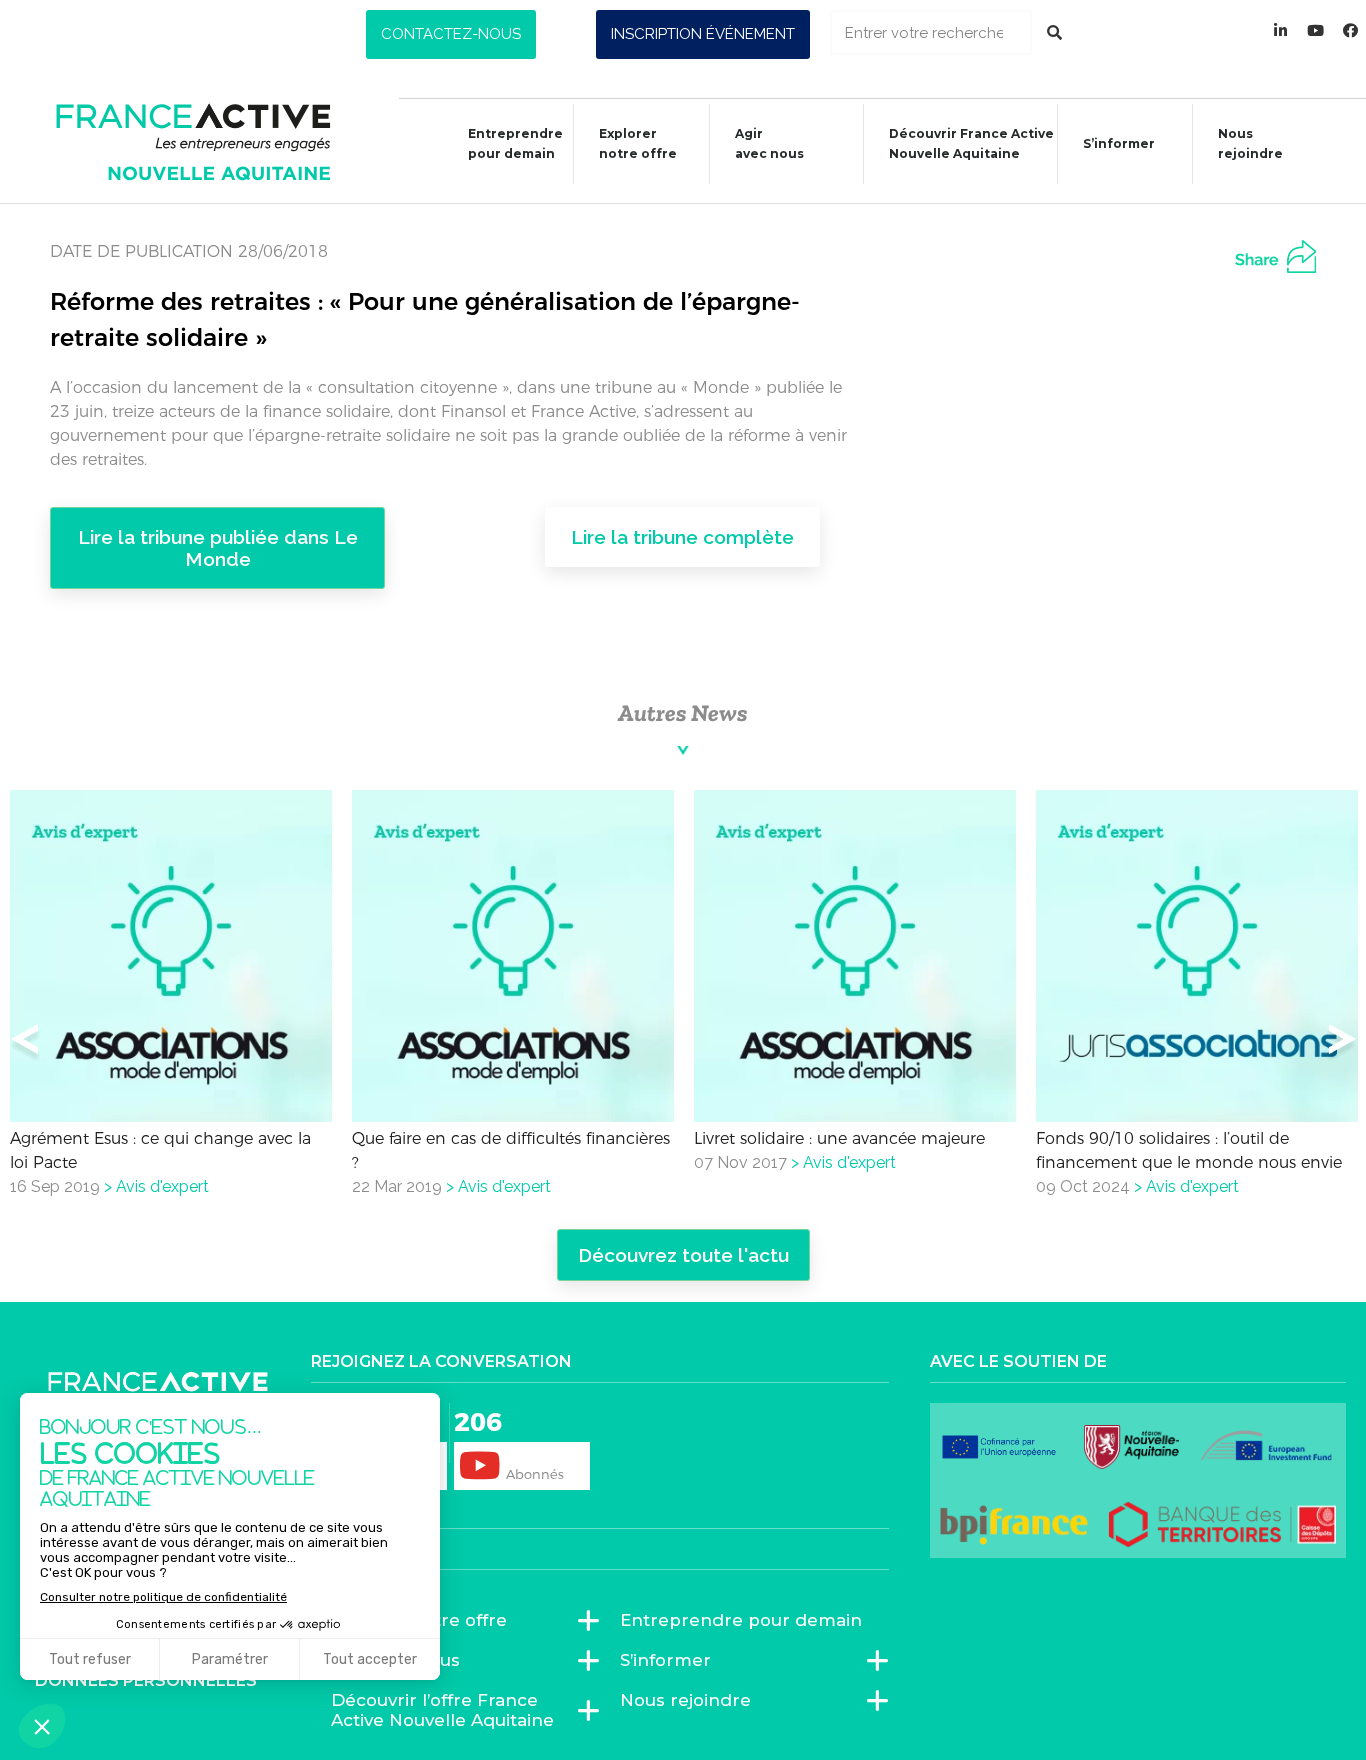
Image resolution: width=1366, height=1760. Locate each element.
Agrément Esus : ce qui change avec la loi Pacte (160, 1150)
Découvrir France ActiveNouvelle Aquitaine (971, 143)
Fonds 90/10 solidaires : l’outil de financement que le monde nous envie (1189, 1150)
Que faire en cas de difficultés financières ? (511, 1150)
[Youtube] (1316, 30)
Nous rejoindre (1250, 143)
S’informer (1119, 143)
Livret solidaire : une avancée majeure (839, 1138)
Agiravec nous (769, 143)
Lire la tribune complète (682, 537)
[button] (451, 34)
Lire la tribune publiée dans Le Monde (218, 548)
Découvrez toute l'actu (683, 1255)
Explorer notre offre (638, 143)
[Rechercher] (1054, 32)
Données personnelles (146, 1680)
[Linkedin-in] (1281, 30)
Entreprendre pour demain (515, 143)
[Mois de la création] (1351, 30)
